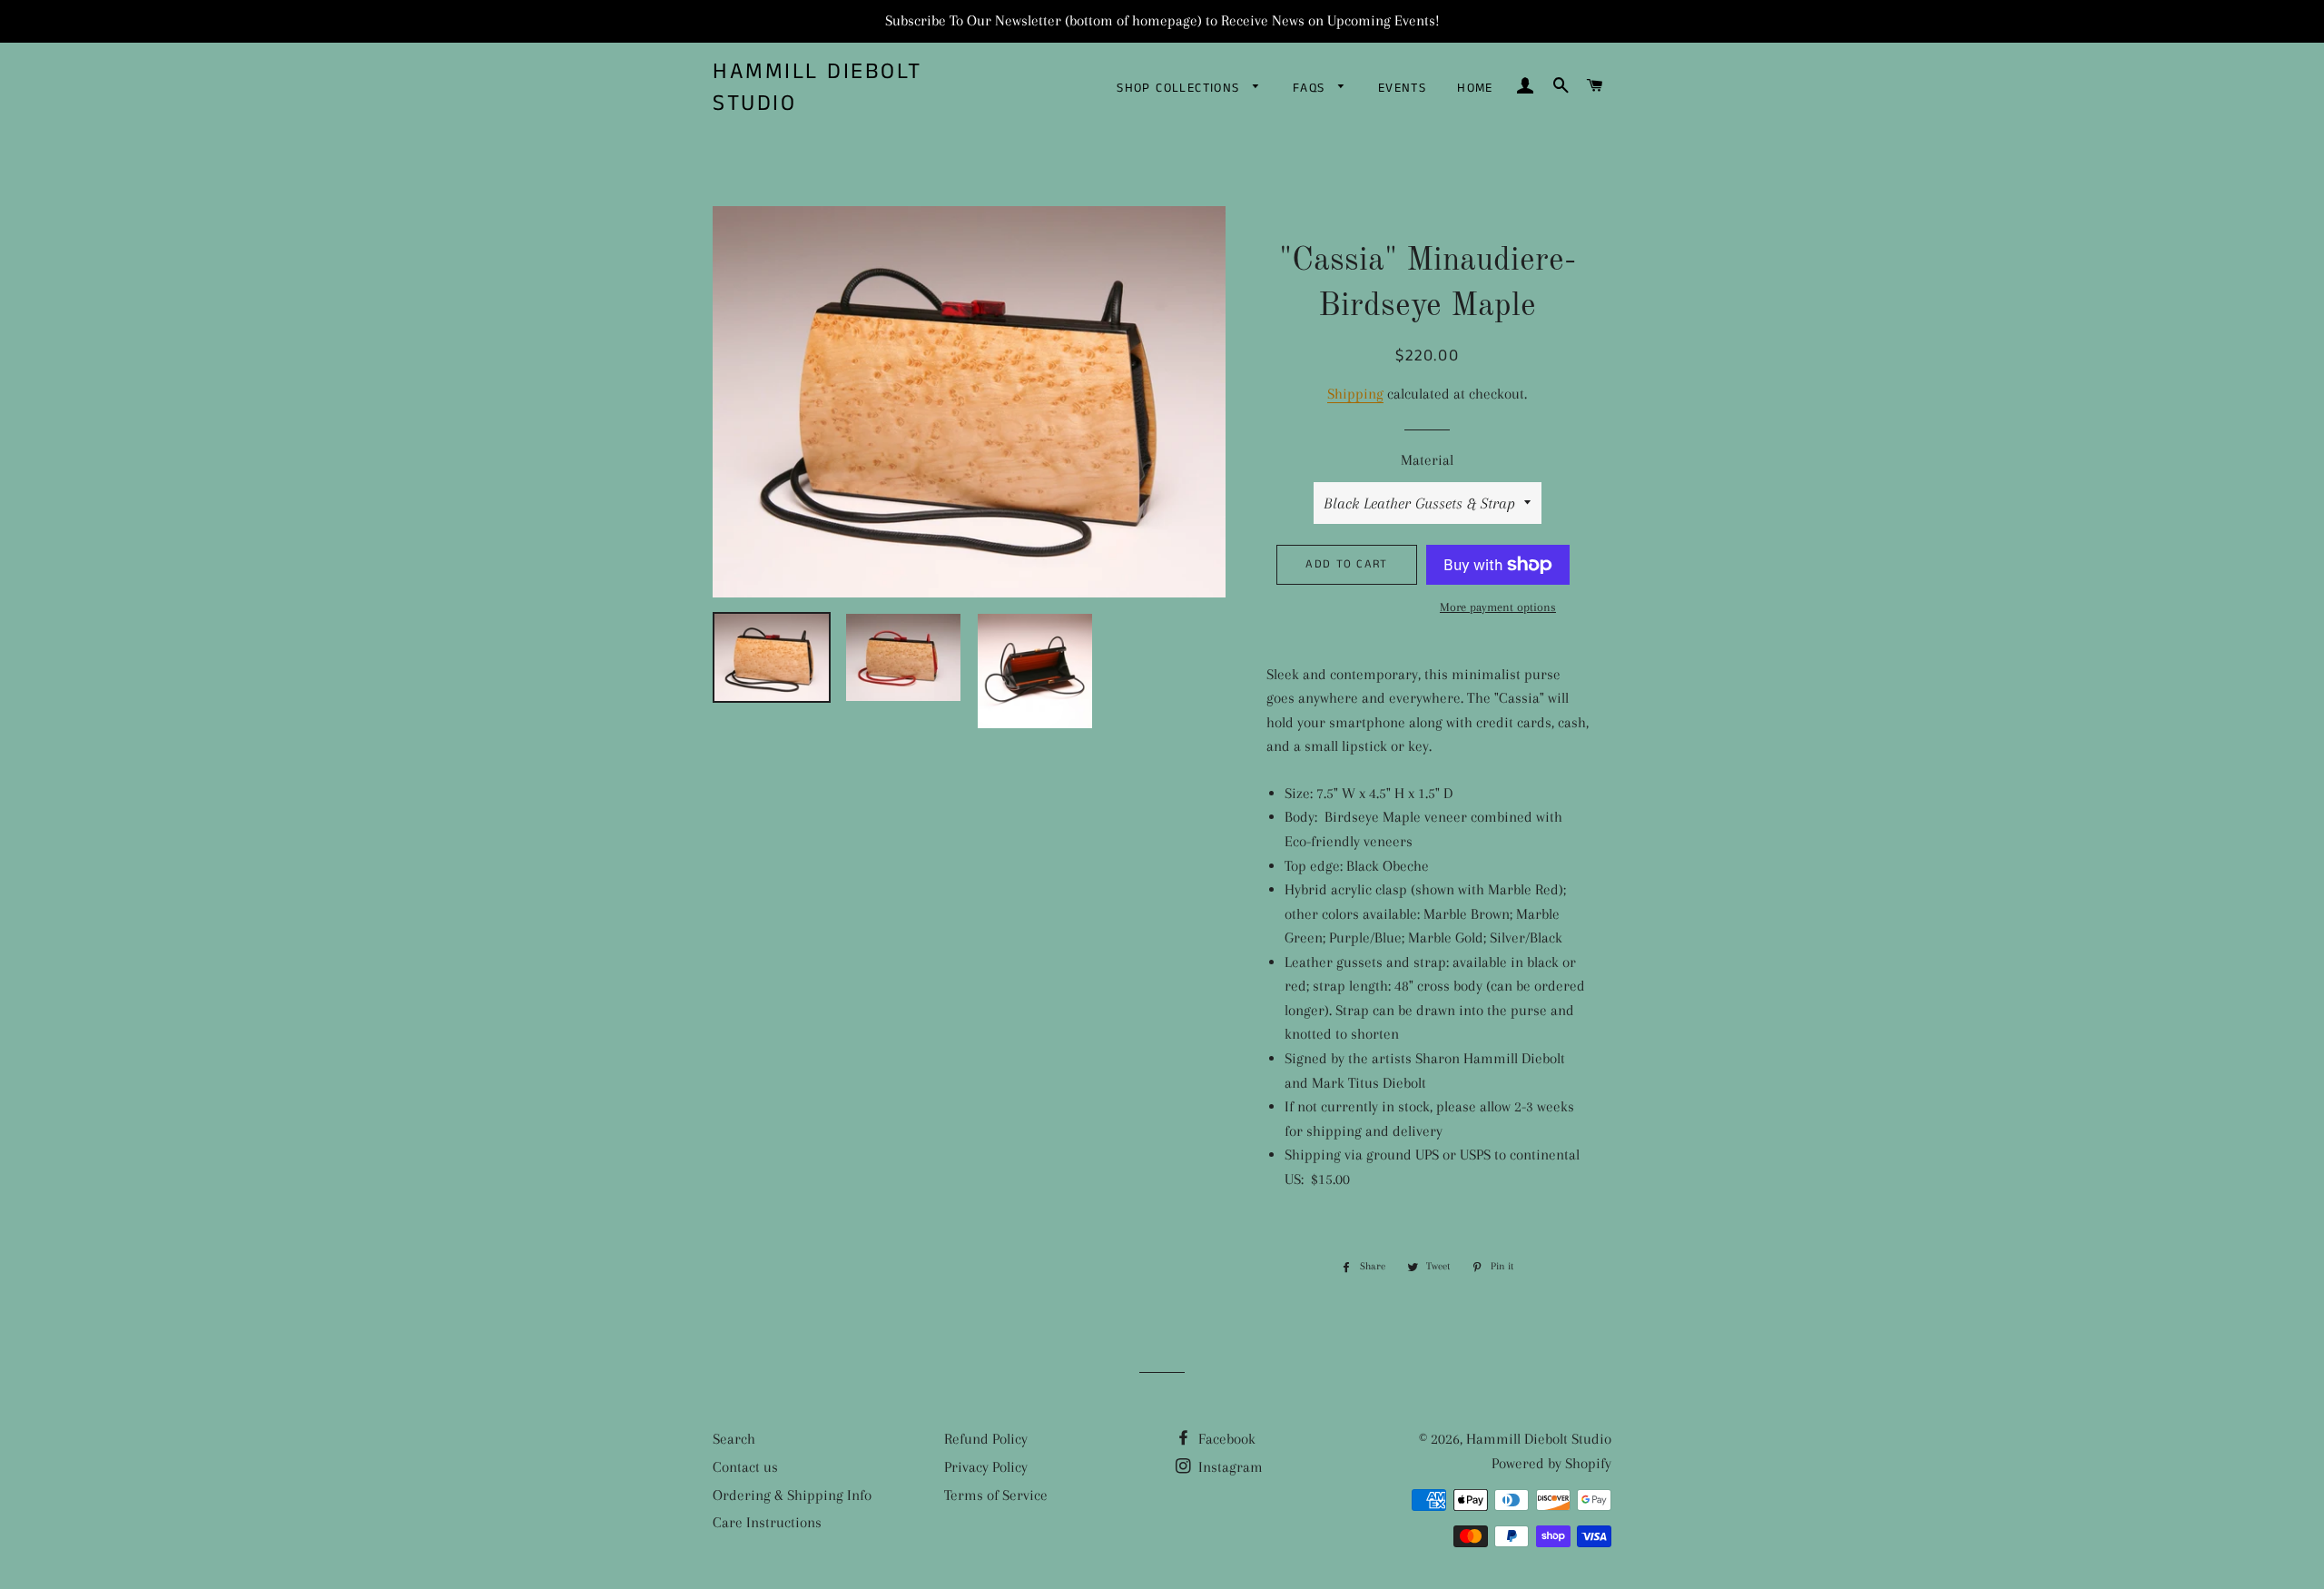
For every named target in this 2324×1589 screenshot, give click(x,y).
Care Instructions (767, 1522)
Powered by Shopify (1551, 1463)
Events (1402, 88)
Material (1427, 460)
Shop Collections (1181, 88)
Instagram (1229, 1467)
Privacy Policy (986, 1467)
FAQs (1311, 88)
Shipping (1355, 394)
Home (1475, 88)
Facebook (1225, 1439)
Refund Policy (986, 1439)
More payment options (1498, 607)
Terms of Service (996, 1495)
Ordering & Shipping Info (792, 1495)
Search (734, 1439)
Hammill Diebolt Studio (817, 88)
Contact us (745, 1467)
